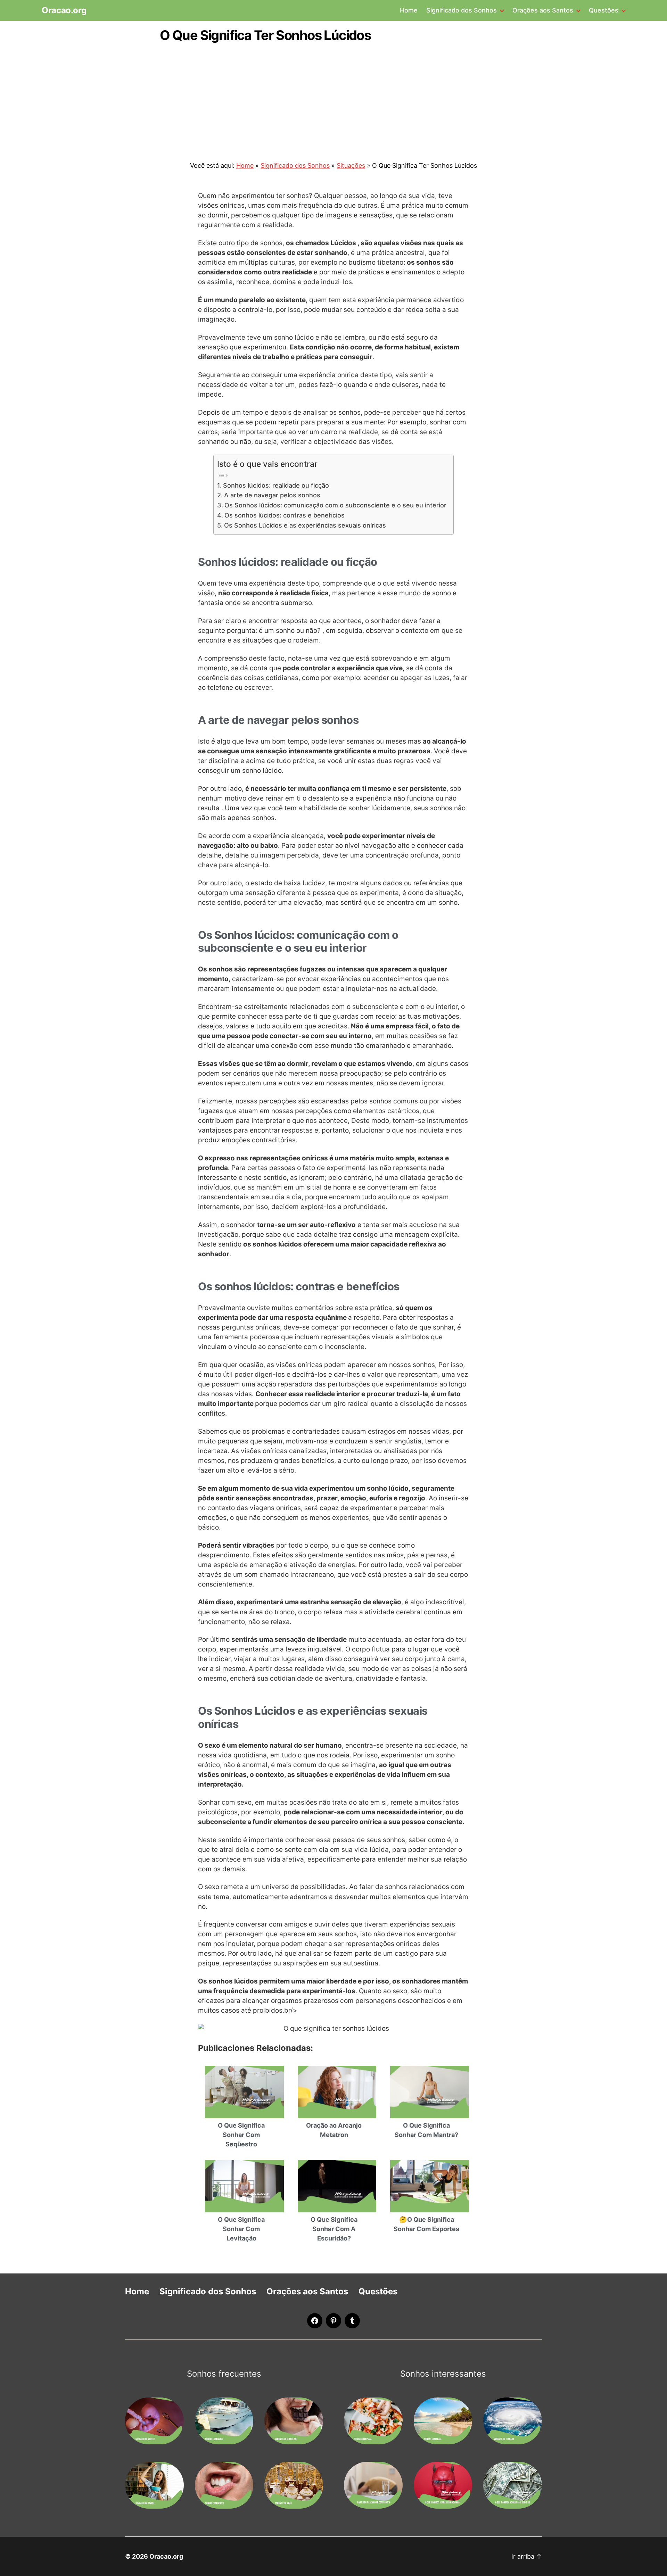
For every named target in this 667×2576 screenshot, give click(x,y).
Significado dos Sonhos (462, 10)
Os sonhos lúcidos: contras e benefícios (285, 515)
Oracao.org (64, 10)
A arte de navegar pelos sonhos (272, 495)
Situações (351, 165)
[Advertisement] (333, 98)
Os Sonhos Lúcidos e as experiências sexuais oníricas (305, 525)
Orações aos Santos (543, 10)
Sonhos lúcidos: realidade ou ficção (276, 485)
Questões (604, 10)
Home (409, 10)
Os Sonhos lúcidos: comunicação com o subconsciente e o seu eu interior (335, 505)
